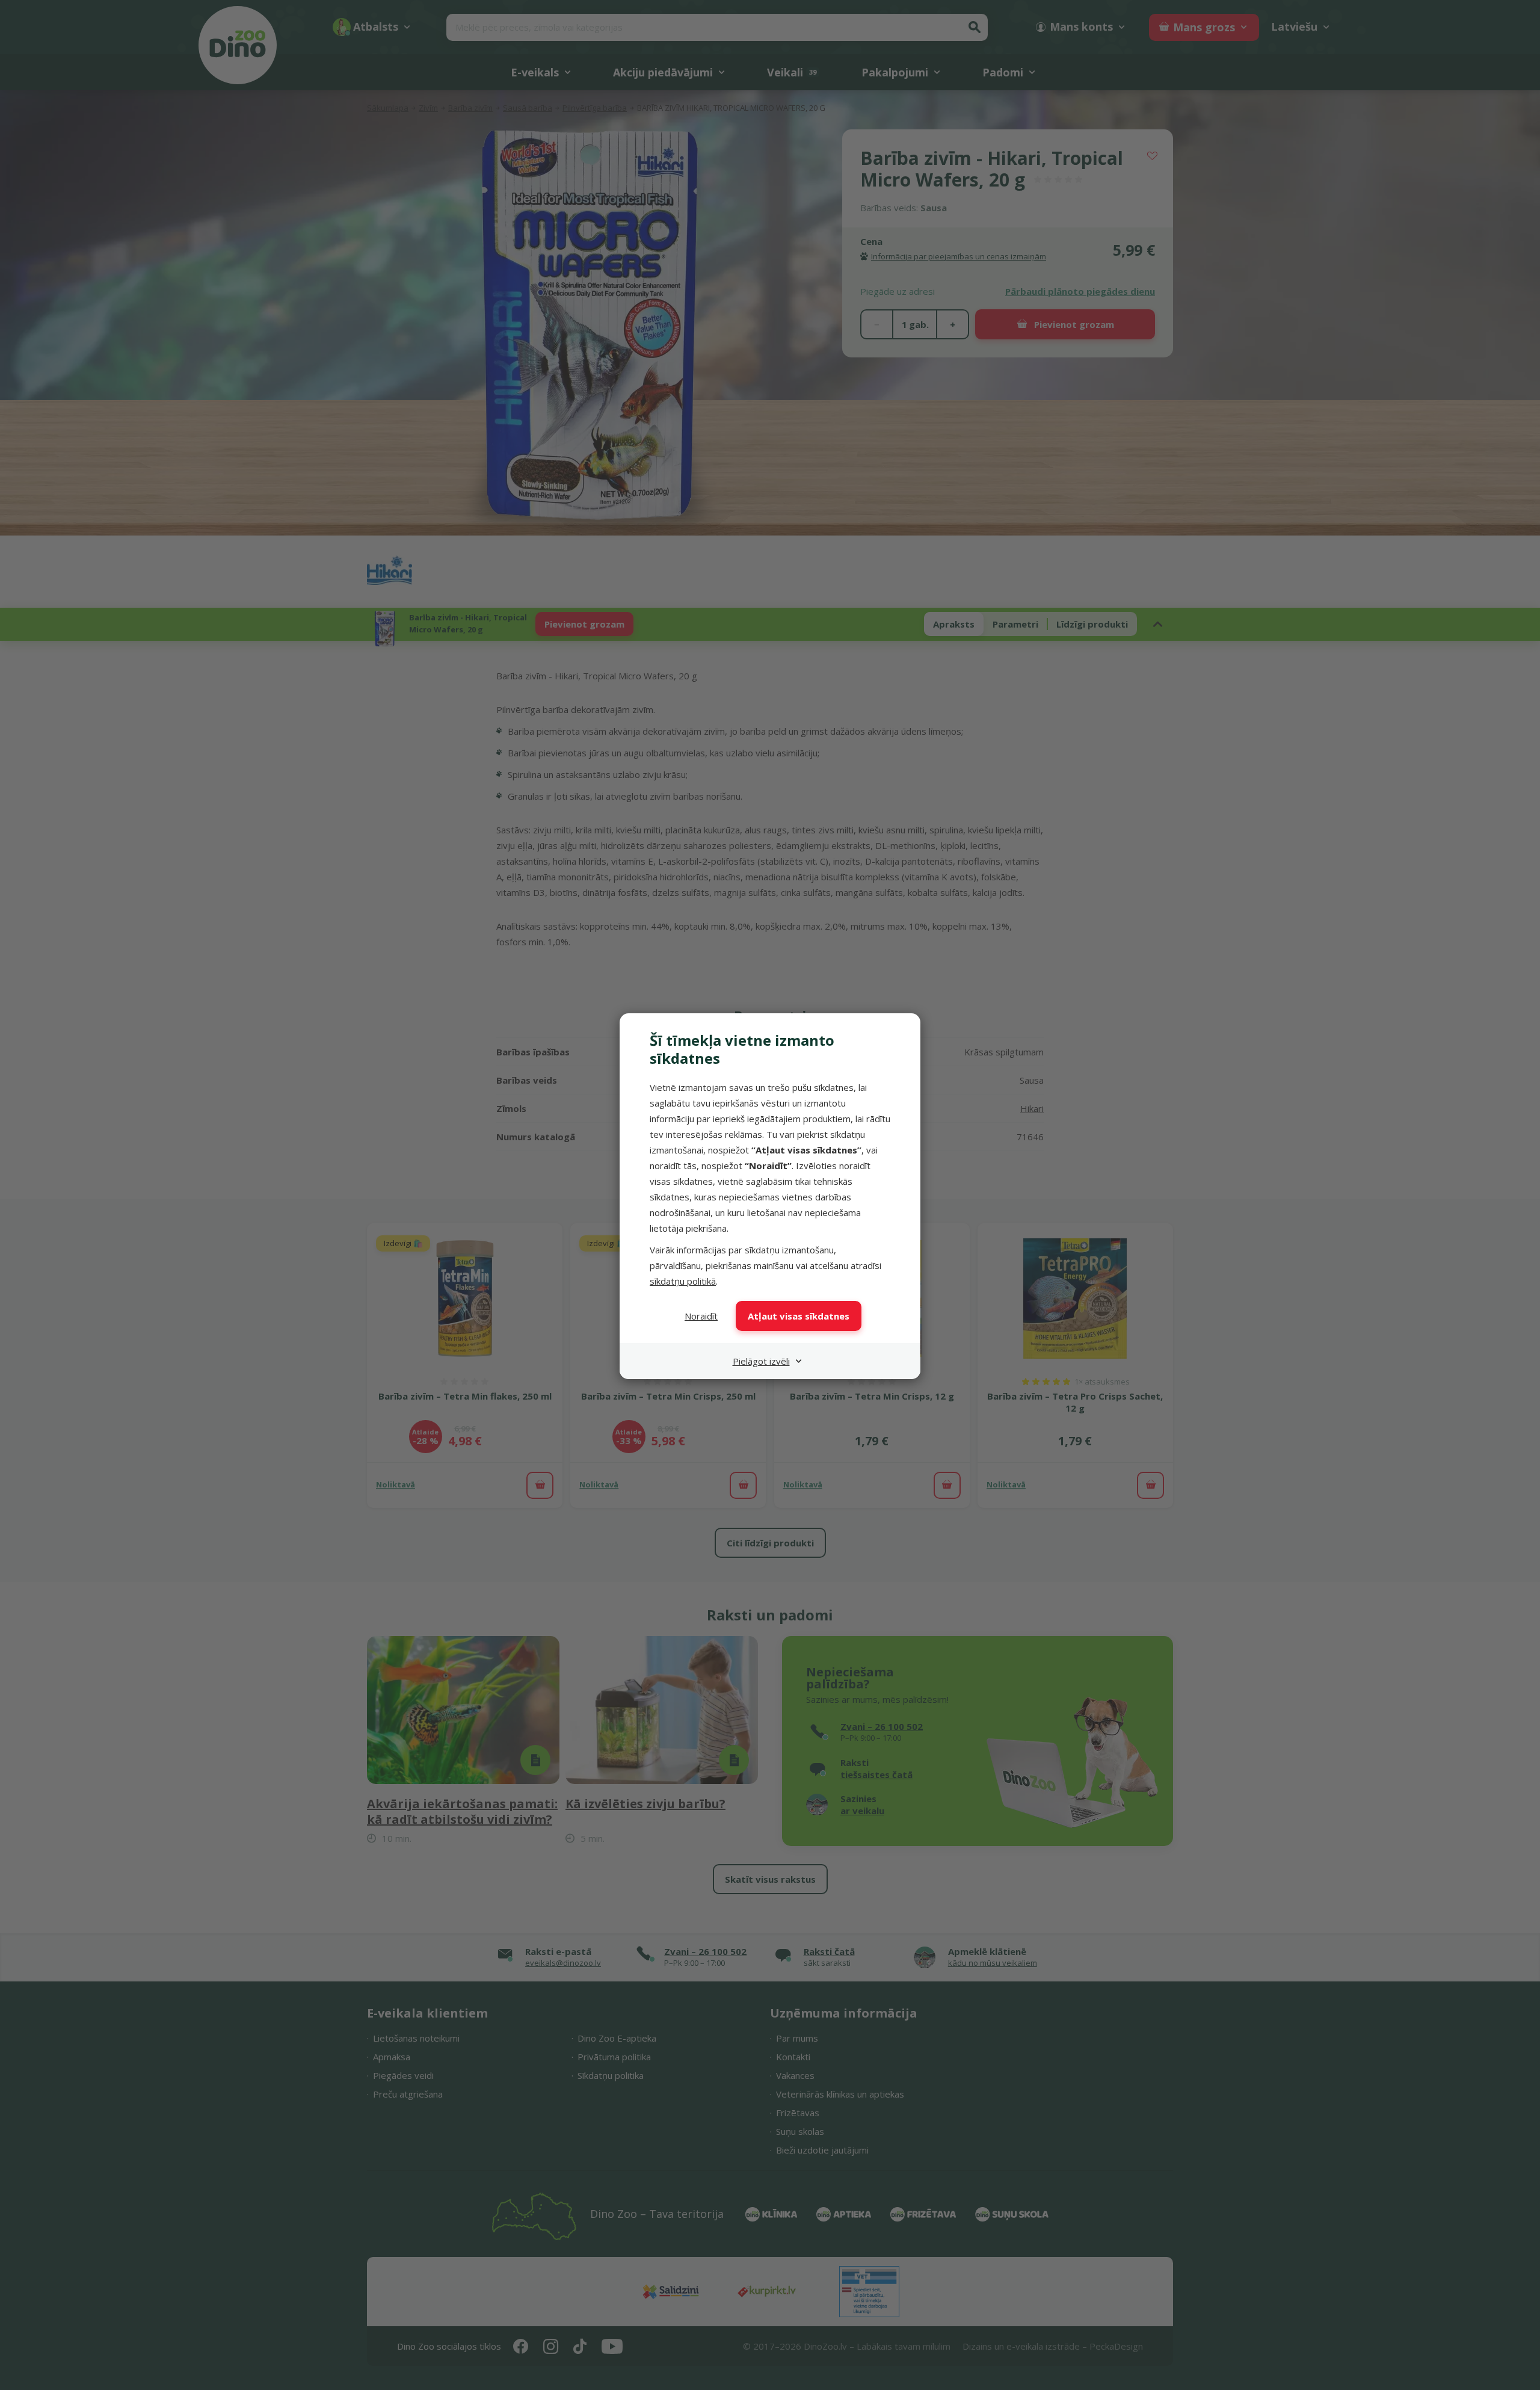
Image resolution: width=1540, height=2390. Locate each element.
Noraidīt (701, 1316)
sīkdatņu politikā (683, 1281)
